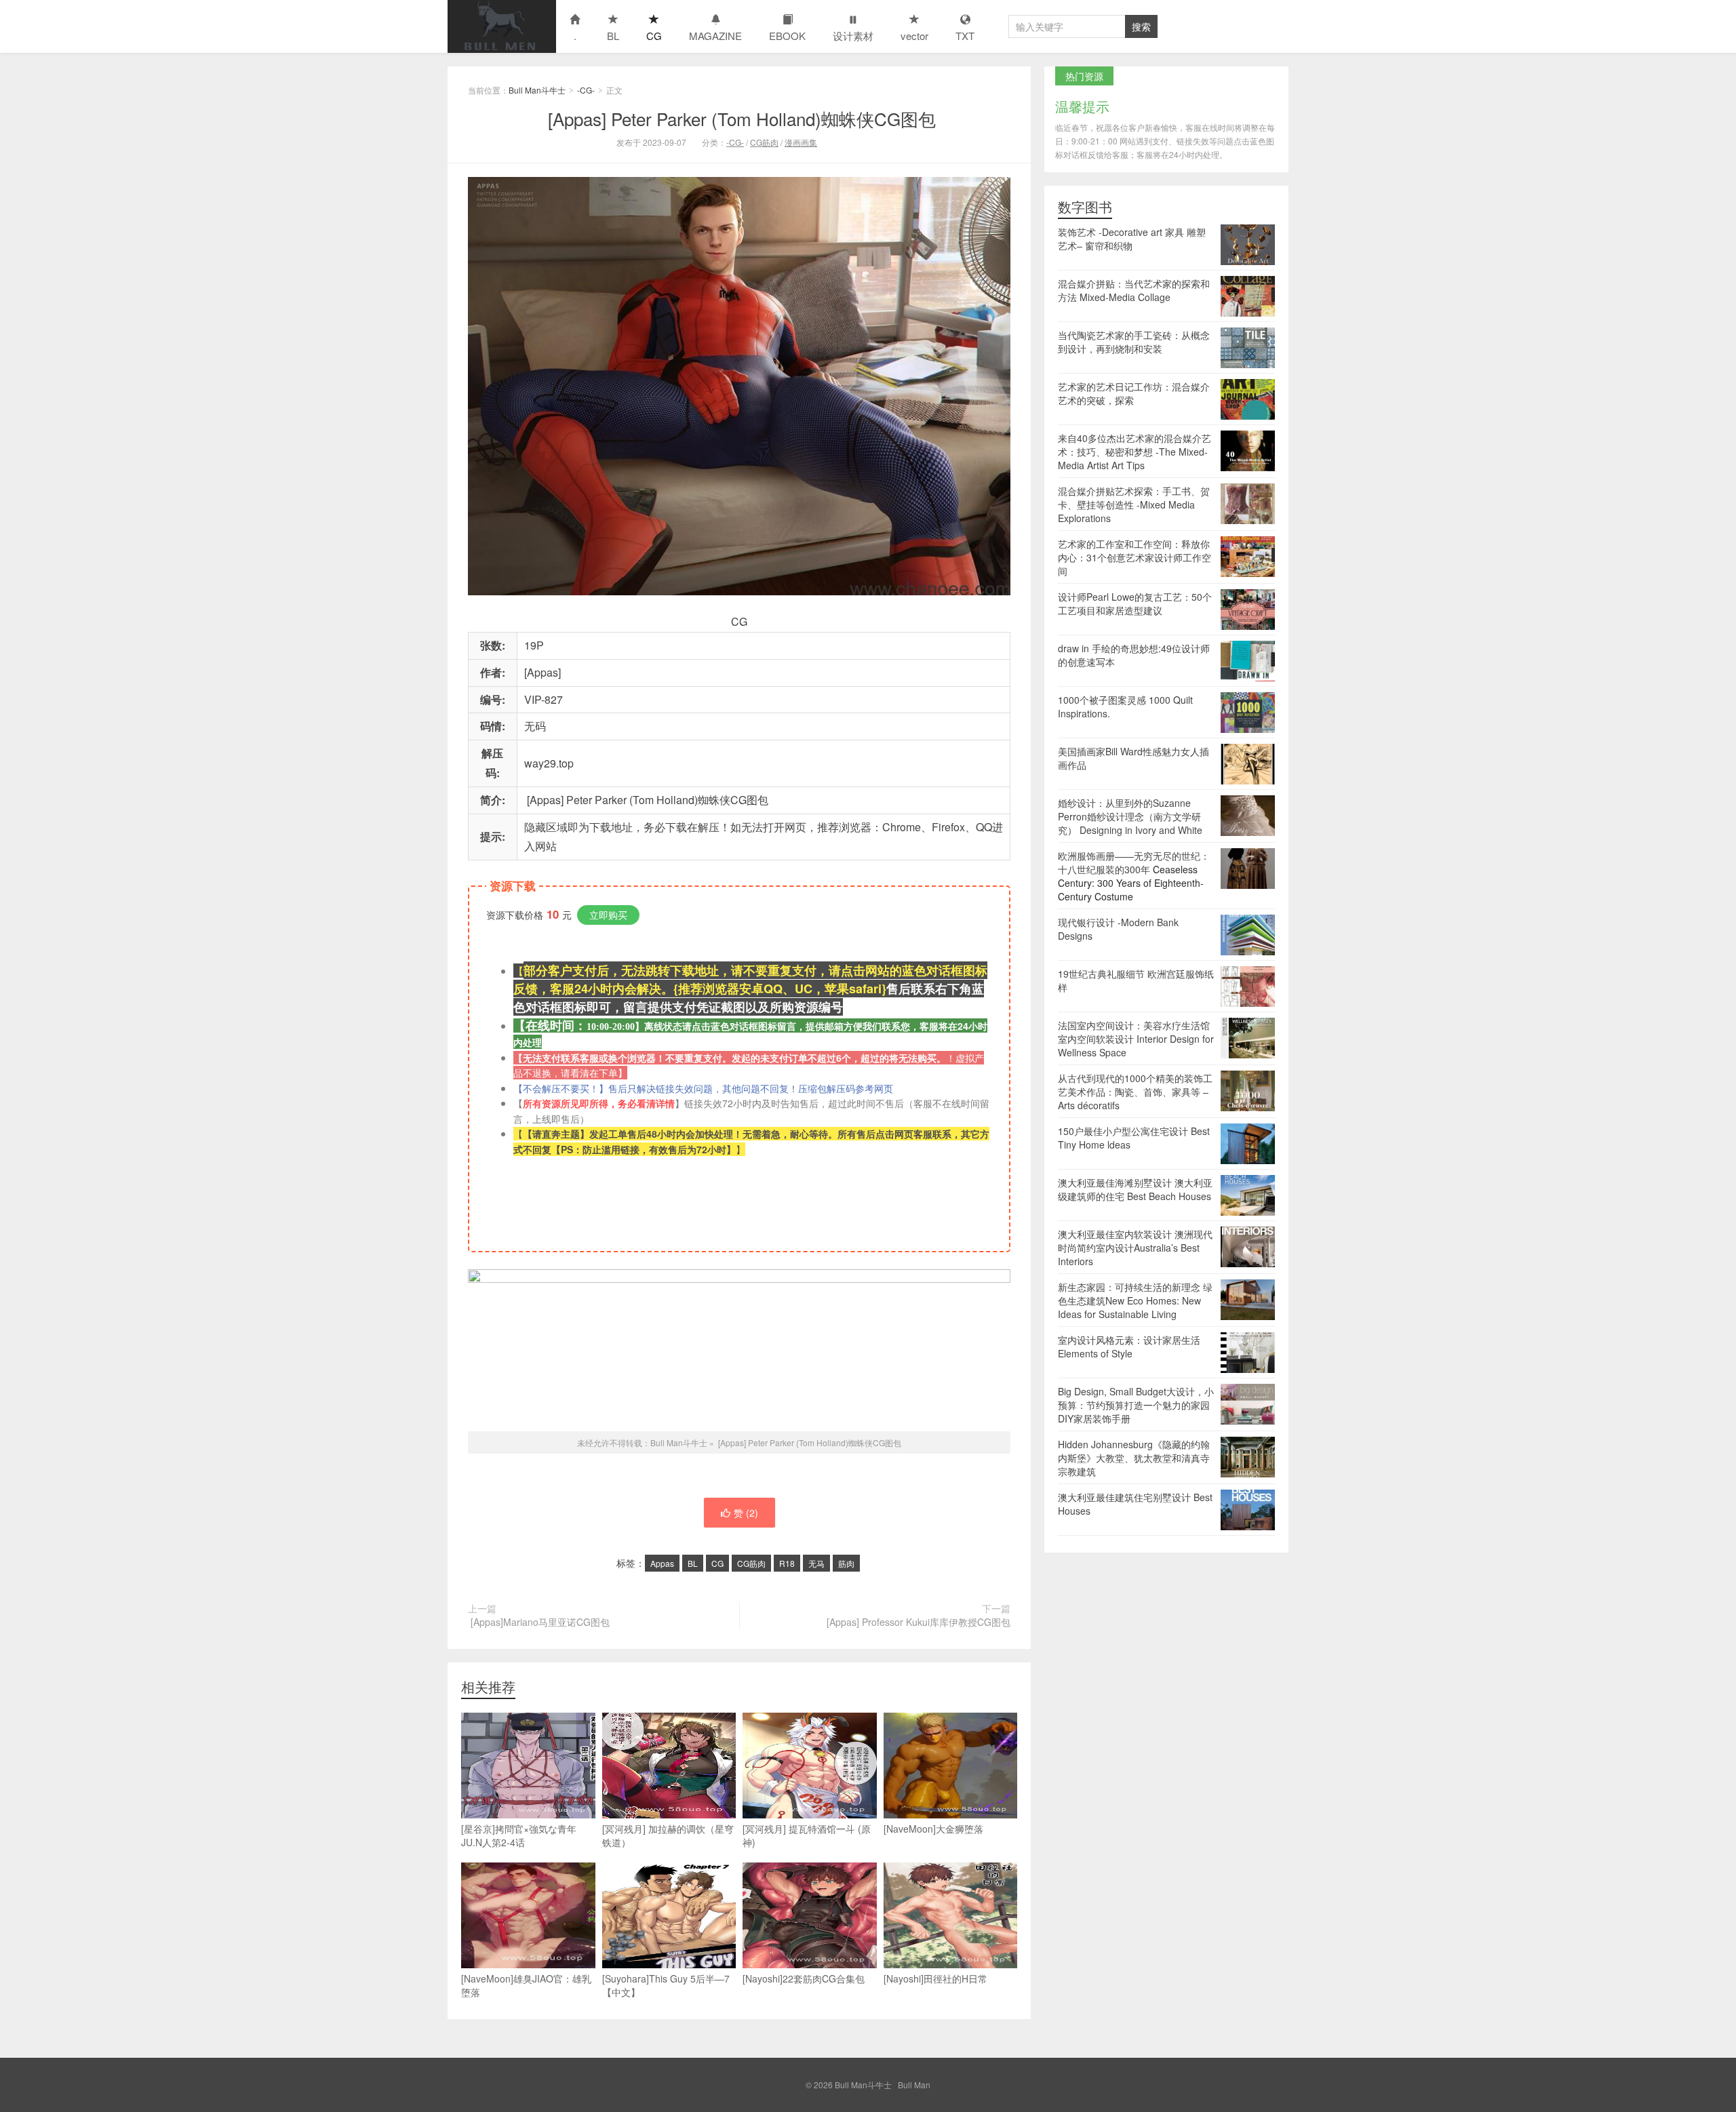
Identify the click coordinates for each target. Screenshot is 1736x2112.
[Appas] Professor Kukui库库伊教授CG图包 (917, 1622)
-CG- (586, 90)
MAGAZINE (715, 36)
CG (654, 36)
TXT (965, 36)
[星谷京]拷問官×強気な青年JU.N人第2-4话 (519, 1835)
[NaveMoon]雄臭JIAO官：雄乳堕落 (526, 1985)
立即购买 (608, 915)
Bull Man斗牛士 (502, 26)
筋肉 (846, 1563)
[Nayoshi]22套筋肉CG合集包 (804, 1978)
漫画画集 (801, 142)
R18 (787, 1563)
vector (914, 36)
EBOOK (787, 36)
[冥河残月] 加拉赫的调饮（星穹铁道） (668, 1835)
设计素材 (853, 36)
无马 (816, 1563)
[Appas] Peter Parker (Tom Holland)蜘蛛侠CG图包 (739, 118)
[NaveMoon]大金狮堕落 (933, 1829)
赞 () (746, 1513)
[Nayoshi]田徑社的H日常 (935, 1978)
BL (613, 36)
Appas (662, 1563)
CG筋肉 (764, 142)
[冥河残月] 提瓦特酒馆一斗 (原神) (807, 1835)
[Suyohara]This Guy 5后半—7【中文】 (666, 1985)
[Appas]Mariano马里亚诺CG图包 (539, 1622)
